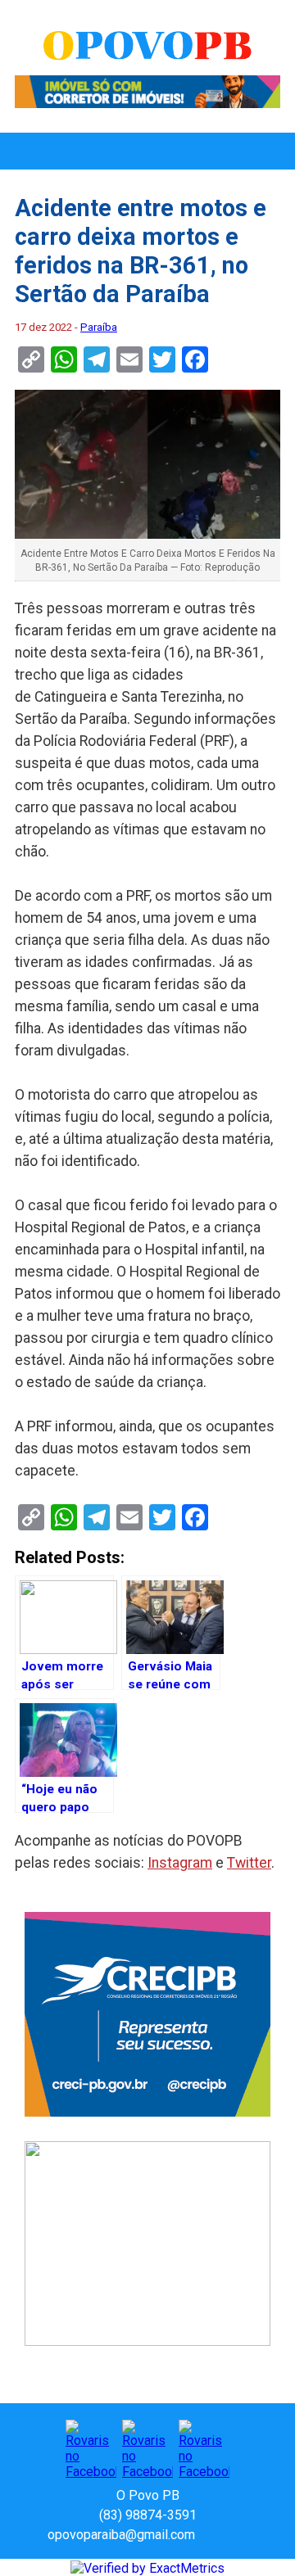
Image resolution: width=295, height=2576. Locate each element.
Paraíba (99, 327)
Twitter (249, 1863)
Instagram (180, 1863)
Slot (210, 2535)
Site (236, 2535)
